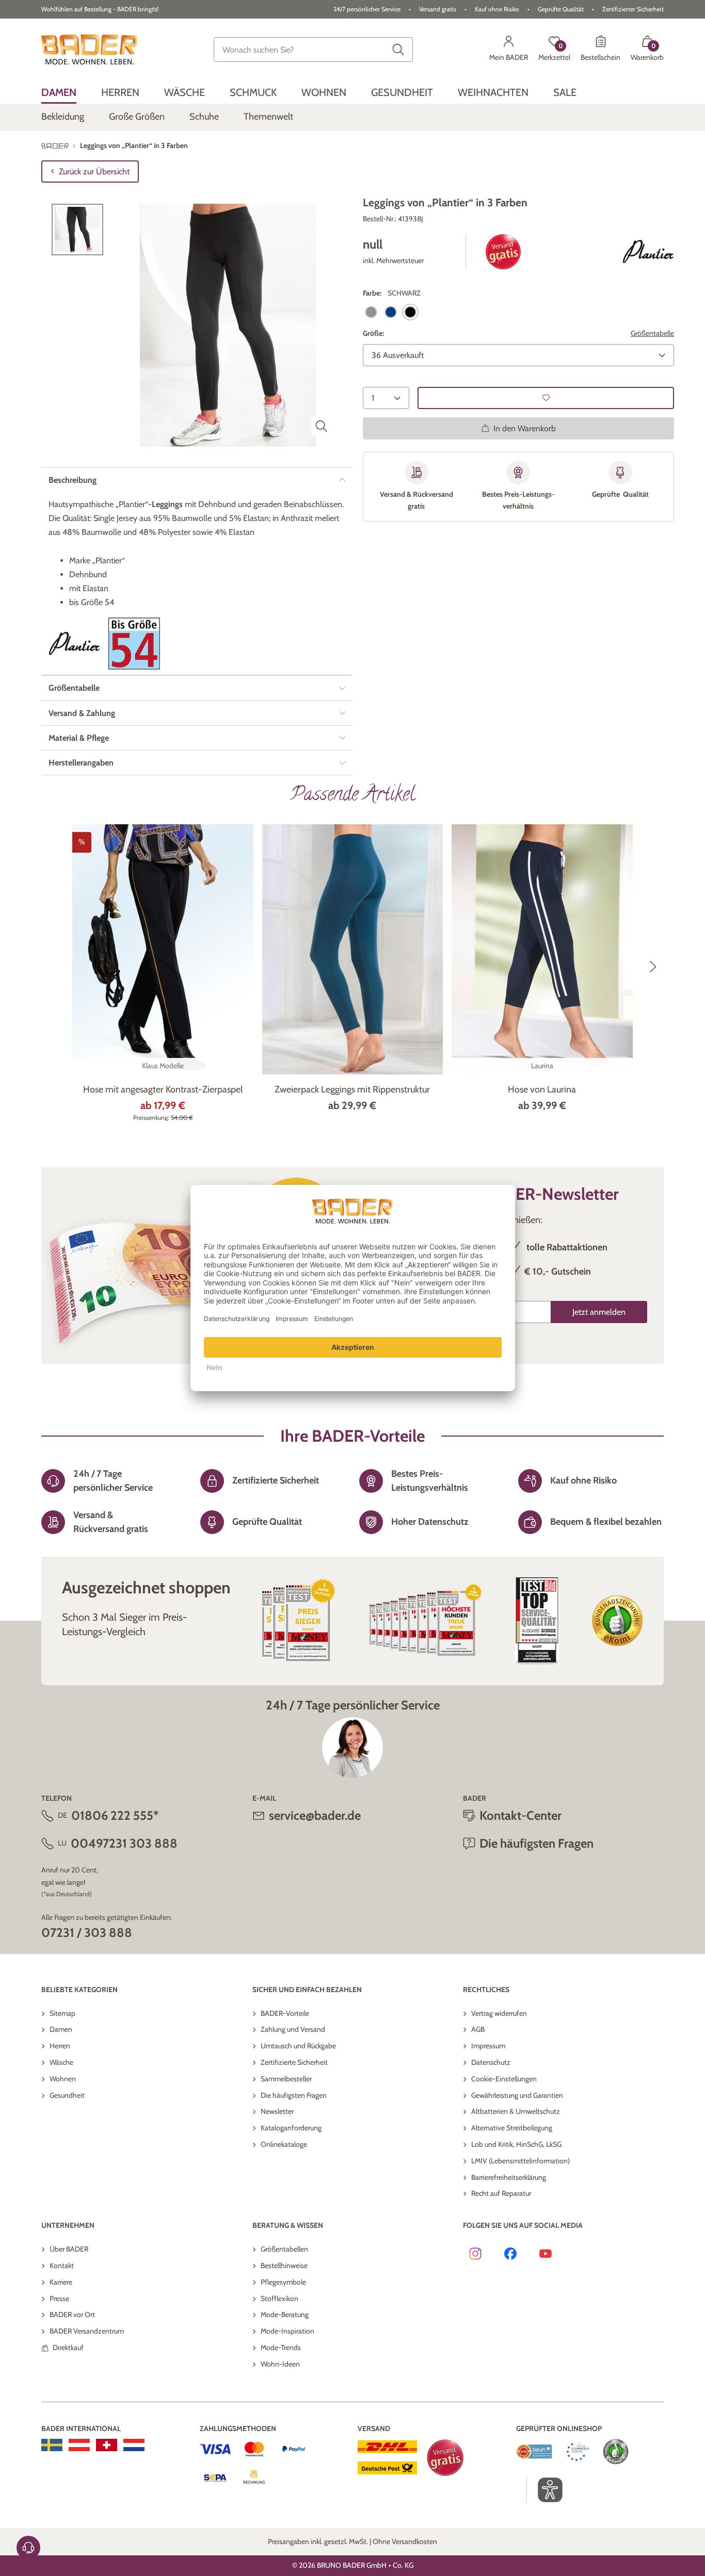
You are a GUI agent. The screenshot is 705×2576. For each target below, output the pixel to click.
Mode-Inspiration (287, 2331)
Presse (59, 2298)
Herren (60, 2046)
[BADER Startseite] (89, 50)
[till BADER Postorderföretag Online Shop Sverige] (52, 2445)
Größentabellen (284, 2249)
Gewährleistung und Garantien (517, 2095)
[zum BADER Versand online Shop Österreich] (79, 2445)
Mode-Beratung (285, 2314)
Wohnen (63, 2079)
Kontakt (62, 2265)
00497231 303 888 (124, 1843)
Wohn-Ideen (280, 2364)
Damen (61, 2029)
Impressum (488, 2046)
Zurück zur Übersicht (94, 172)
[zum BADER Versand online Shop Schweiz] (107, 2445)
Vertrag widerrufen (499, 2013)
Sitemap (62, 2013)
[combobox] (313, 50)
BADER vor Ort (72, 2314)
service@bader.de (315, 1815)
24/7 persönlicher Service (367, 9)
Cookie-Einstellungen (504, 2079)
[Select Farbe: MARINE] (391, 312)
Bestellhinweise (284, 2265)
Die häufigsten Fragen (294, 2095)
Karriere (61, 2282)
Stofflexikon (279, 2298)
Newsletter (277, 2111)
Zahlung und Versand (293, 2029)
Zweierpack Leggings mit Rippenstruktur (352, 1089)
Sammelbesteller (286, 2079)
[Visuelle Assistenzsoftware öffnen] (545, 2490)
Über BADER (69, 2249)
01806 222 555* (115, 1815)
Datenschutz (491, 2062)
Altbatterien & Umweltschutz (516, 2111)
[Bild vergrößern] (322, 426)
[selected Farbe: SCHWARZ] (410, 312)
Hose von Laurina (542, 1089)
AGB (478, 2029)
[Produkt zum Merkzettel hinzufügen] (546, 398)
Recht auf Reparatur (501, 2193)
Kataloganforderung (291, 2128)
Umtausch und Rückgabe (298, 2046)
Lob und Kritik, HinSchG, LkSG (516, 2144)
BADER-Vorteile (285, 2013)
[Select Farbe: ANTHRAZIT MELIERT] (371, 312)
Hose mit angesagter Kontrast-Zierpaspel (163, 1089)
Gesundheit (67, 2095)
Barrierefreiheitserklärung (509, 2177)
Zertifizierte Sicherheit (294, 2062)
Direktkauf (68, 2347)
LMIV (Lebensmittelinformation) (520, 2161)
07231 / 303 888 (87, 1933)
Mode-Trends (281, 2347)
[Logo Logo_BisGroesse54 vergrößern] (134, 643)
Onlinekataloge (284, 2144)
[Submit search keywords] (398, 50)
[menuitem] (59, 92)
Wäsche (61, 2062)
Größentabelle (652, 333)
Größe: (373, 333)
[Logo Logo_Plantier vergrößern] (648, 252)
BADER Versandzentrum (87, 2331)
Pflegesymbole (283, 2282)
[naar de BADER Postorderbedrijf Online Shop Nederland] (134, 2445)
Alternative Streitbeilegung (512, 2128)
